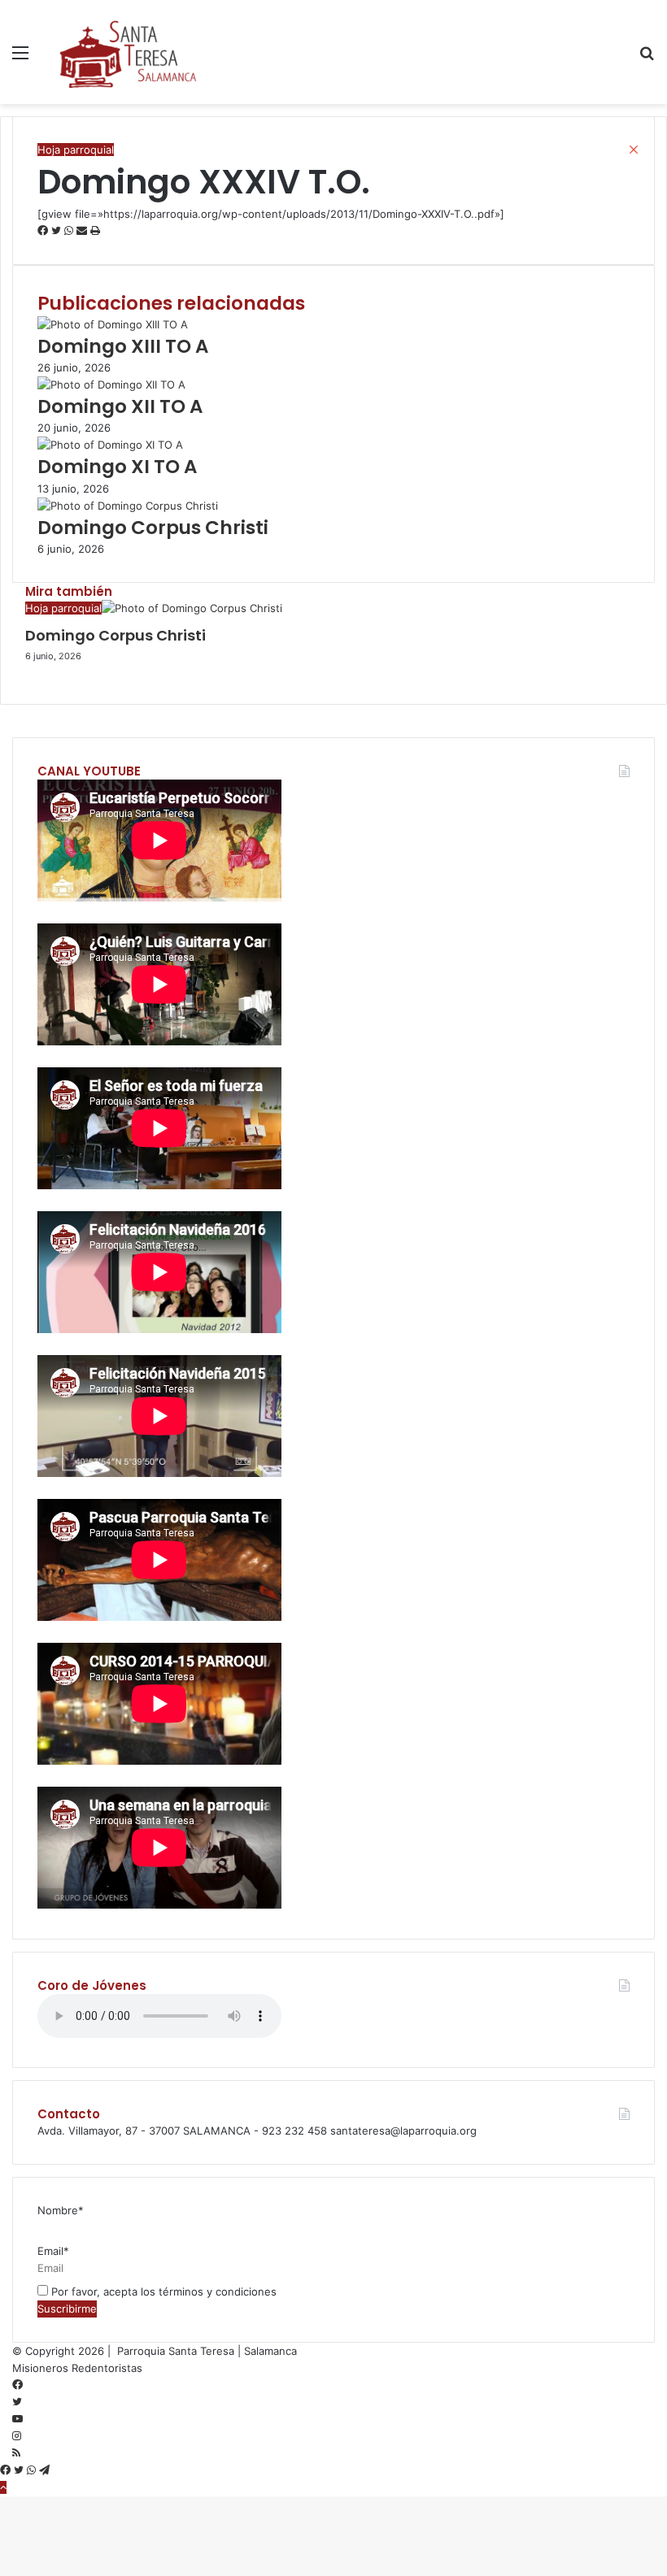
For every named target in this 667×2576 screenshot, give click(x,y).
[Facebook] (17, 2385)
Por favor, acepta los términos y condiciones (162, 2291)
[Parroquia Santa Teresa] (129, 52)
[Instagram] (17, 2436)
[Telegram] (44, 2470)
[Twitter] (17, 2402)
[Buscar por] (647, 58)
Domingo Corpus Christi (116, 635)
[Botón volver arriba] (3, 2487)
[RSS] (16, 2453)
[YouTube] (17, 2419)
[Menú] (20, 58)
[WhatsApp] (33, 2470)
